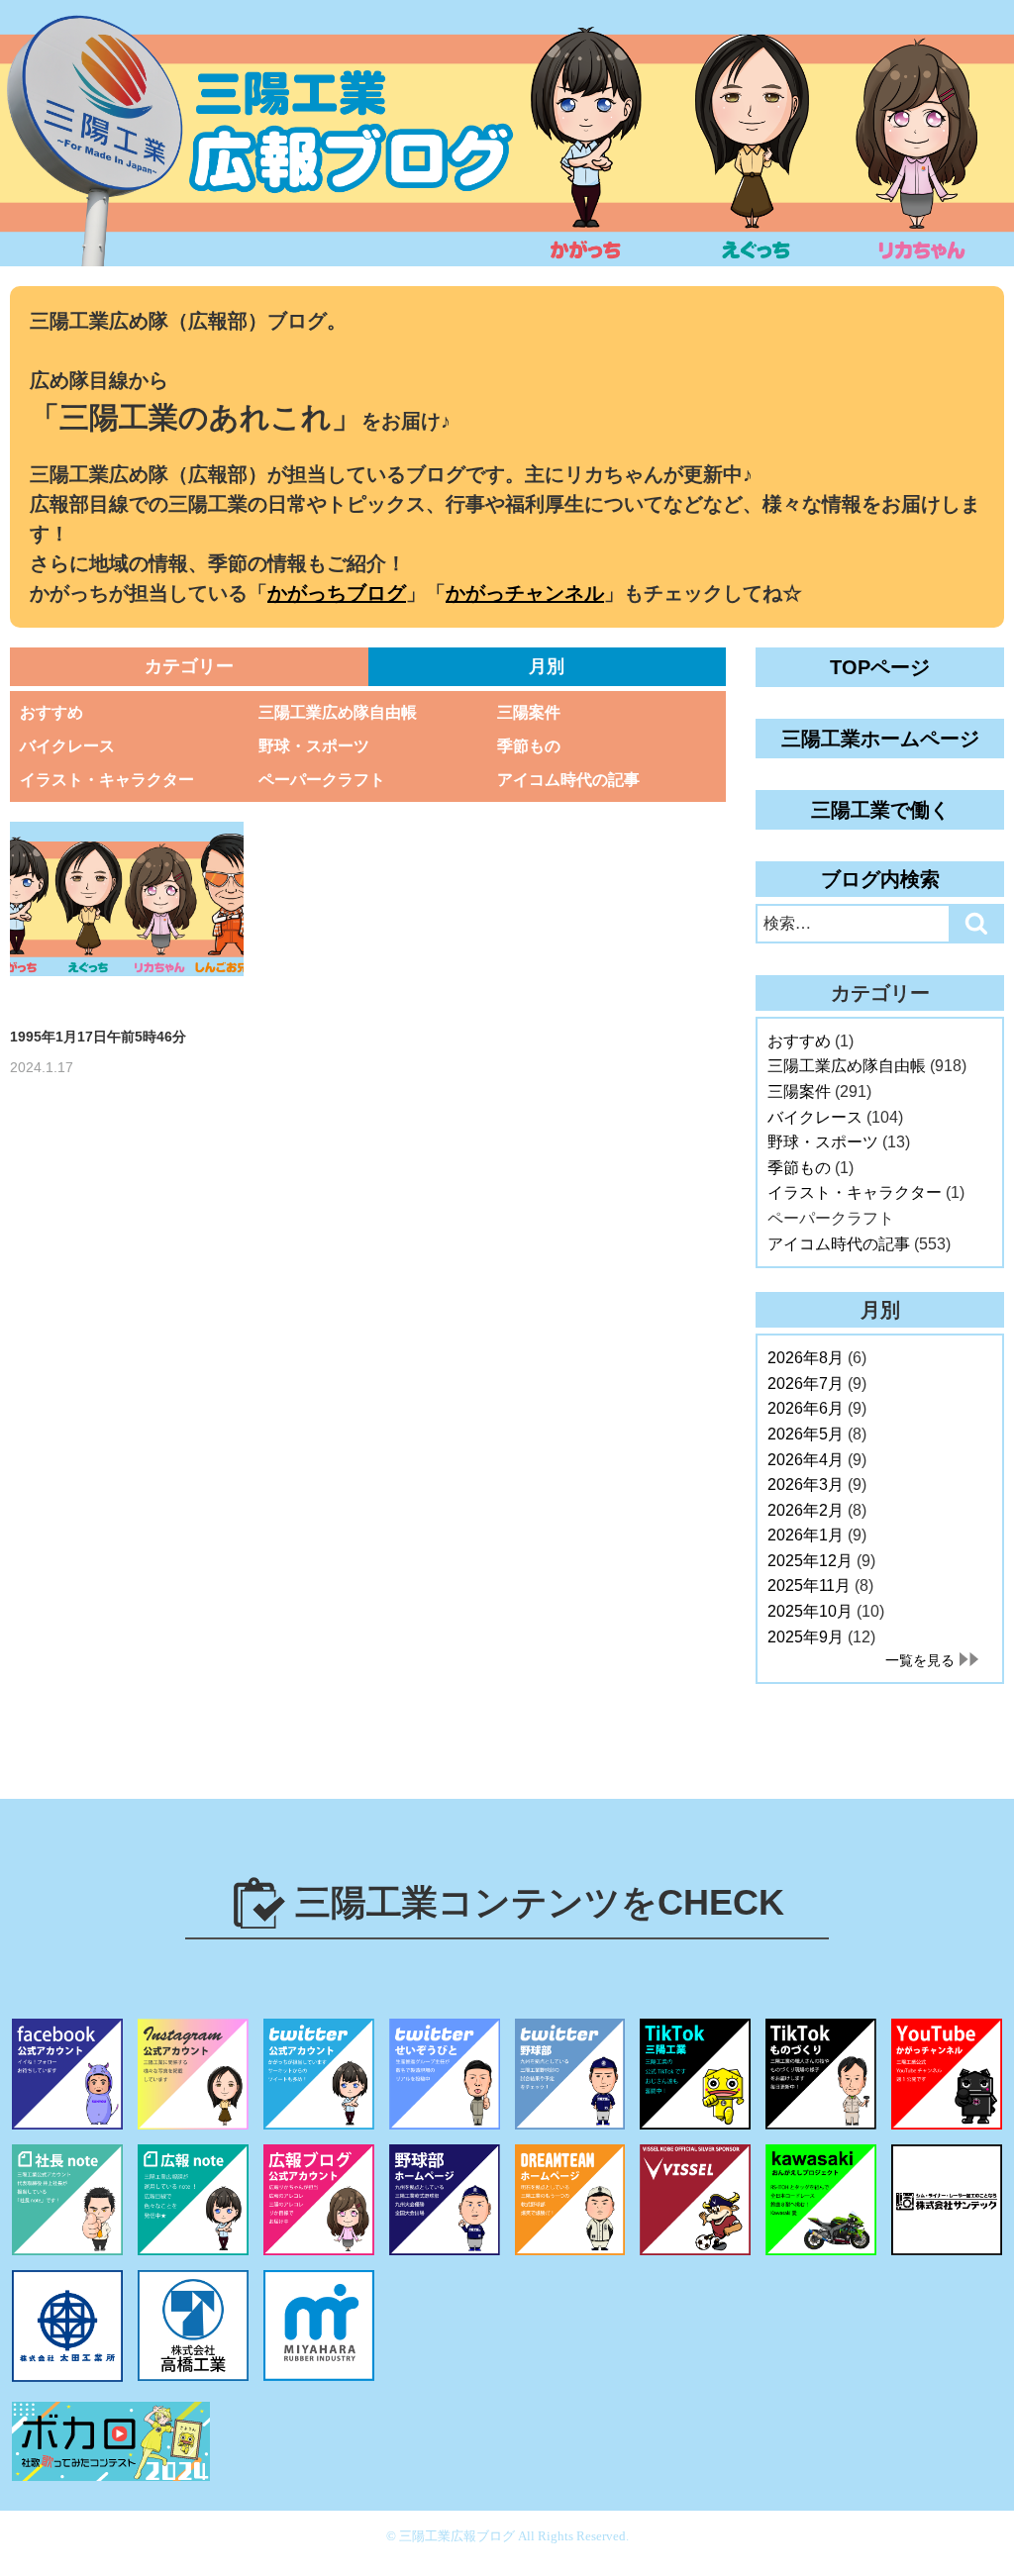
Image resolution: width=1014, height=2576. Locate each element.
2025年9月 (806, 1637)
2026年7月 (806, 1384)
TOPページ (880, 667)
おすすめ (51, 712)
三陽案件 (529, 712)
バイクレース (67, 746)
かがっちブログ (337, 593)
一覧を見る (920, 1660)
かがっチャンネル (525, 593)
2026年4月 (806, 1460)
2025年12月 (810, 1561)
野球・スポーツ (314, 746)
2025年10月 (810, 1611)
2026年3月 (806, 1485)
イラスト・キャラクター (107, 780)
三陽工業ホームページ (880, 739)
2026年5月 (806, 1434)
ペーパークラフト (322, 780)
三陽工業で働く (880, 810)
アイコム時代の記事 (568, 780)
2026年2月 (806, 1510)
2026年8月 (806, 1358)
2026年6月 (806, 1408)
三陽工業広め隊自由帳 (338, 712)
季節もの (529, 746)
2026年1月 (806, 1535)
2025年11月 (809, 1585)
